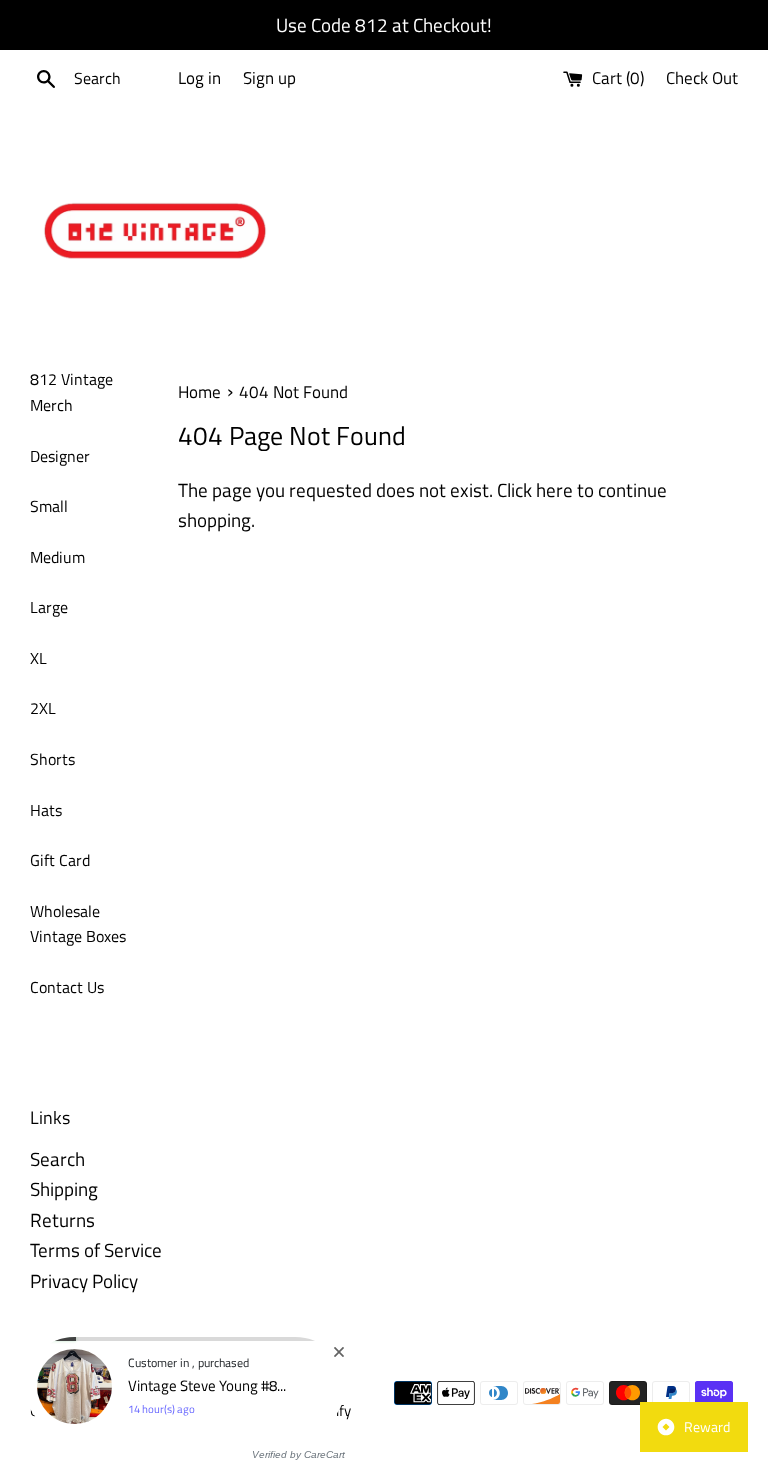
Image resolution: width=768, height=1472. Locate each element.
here (554, 489)
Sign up (269, 78)
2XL (43, 708)
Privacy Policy (84, 1280)
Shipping (64, 1188)
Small (49, 506)
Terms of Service (96, 1249)
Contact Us (67, 987)
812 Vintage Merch (71, 392)
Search (57, 1158)
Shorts (52, 759)
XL (38, 658)
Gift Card (60, 860)
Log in (199, 78)
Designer (60, 456)
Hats (46, 810)
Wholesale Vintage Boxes (78, 924)
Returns (62, 1219)
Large (49, 607)
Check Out (702, 78)
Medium (57, 557)
